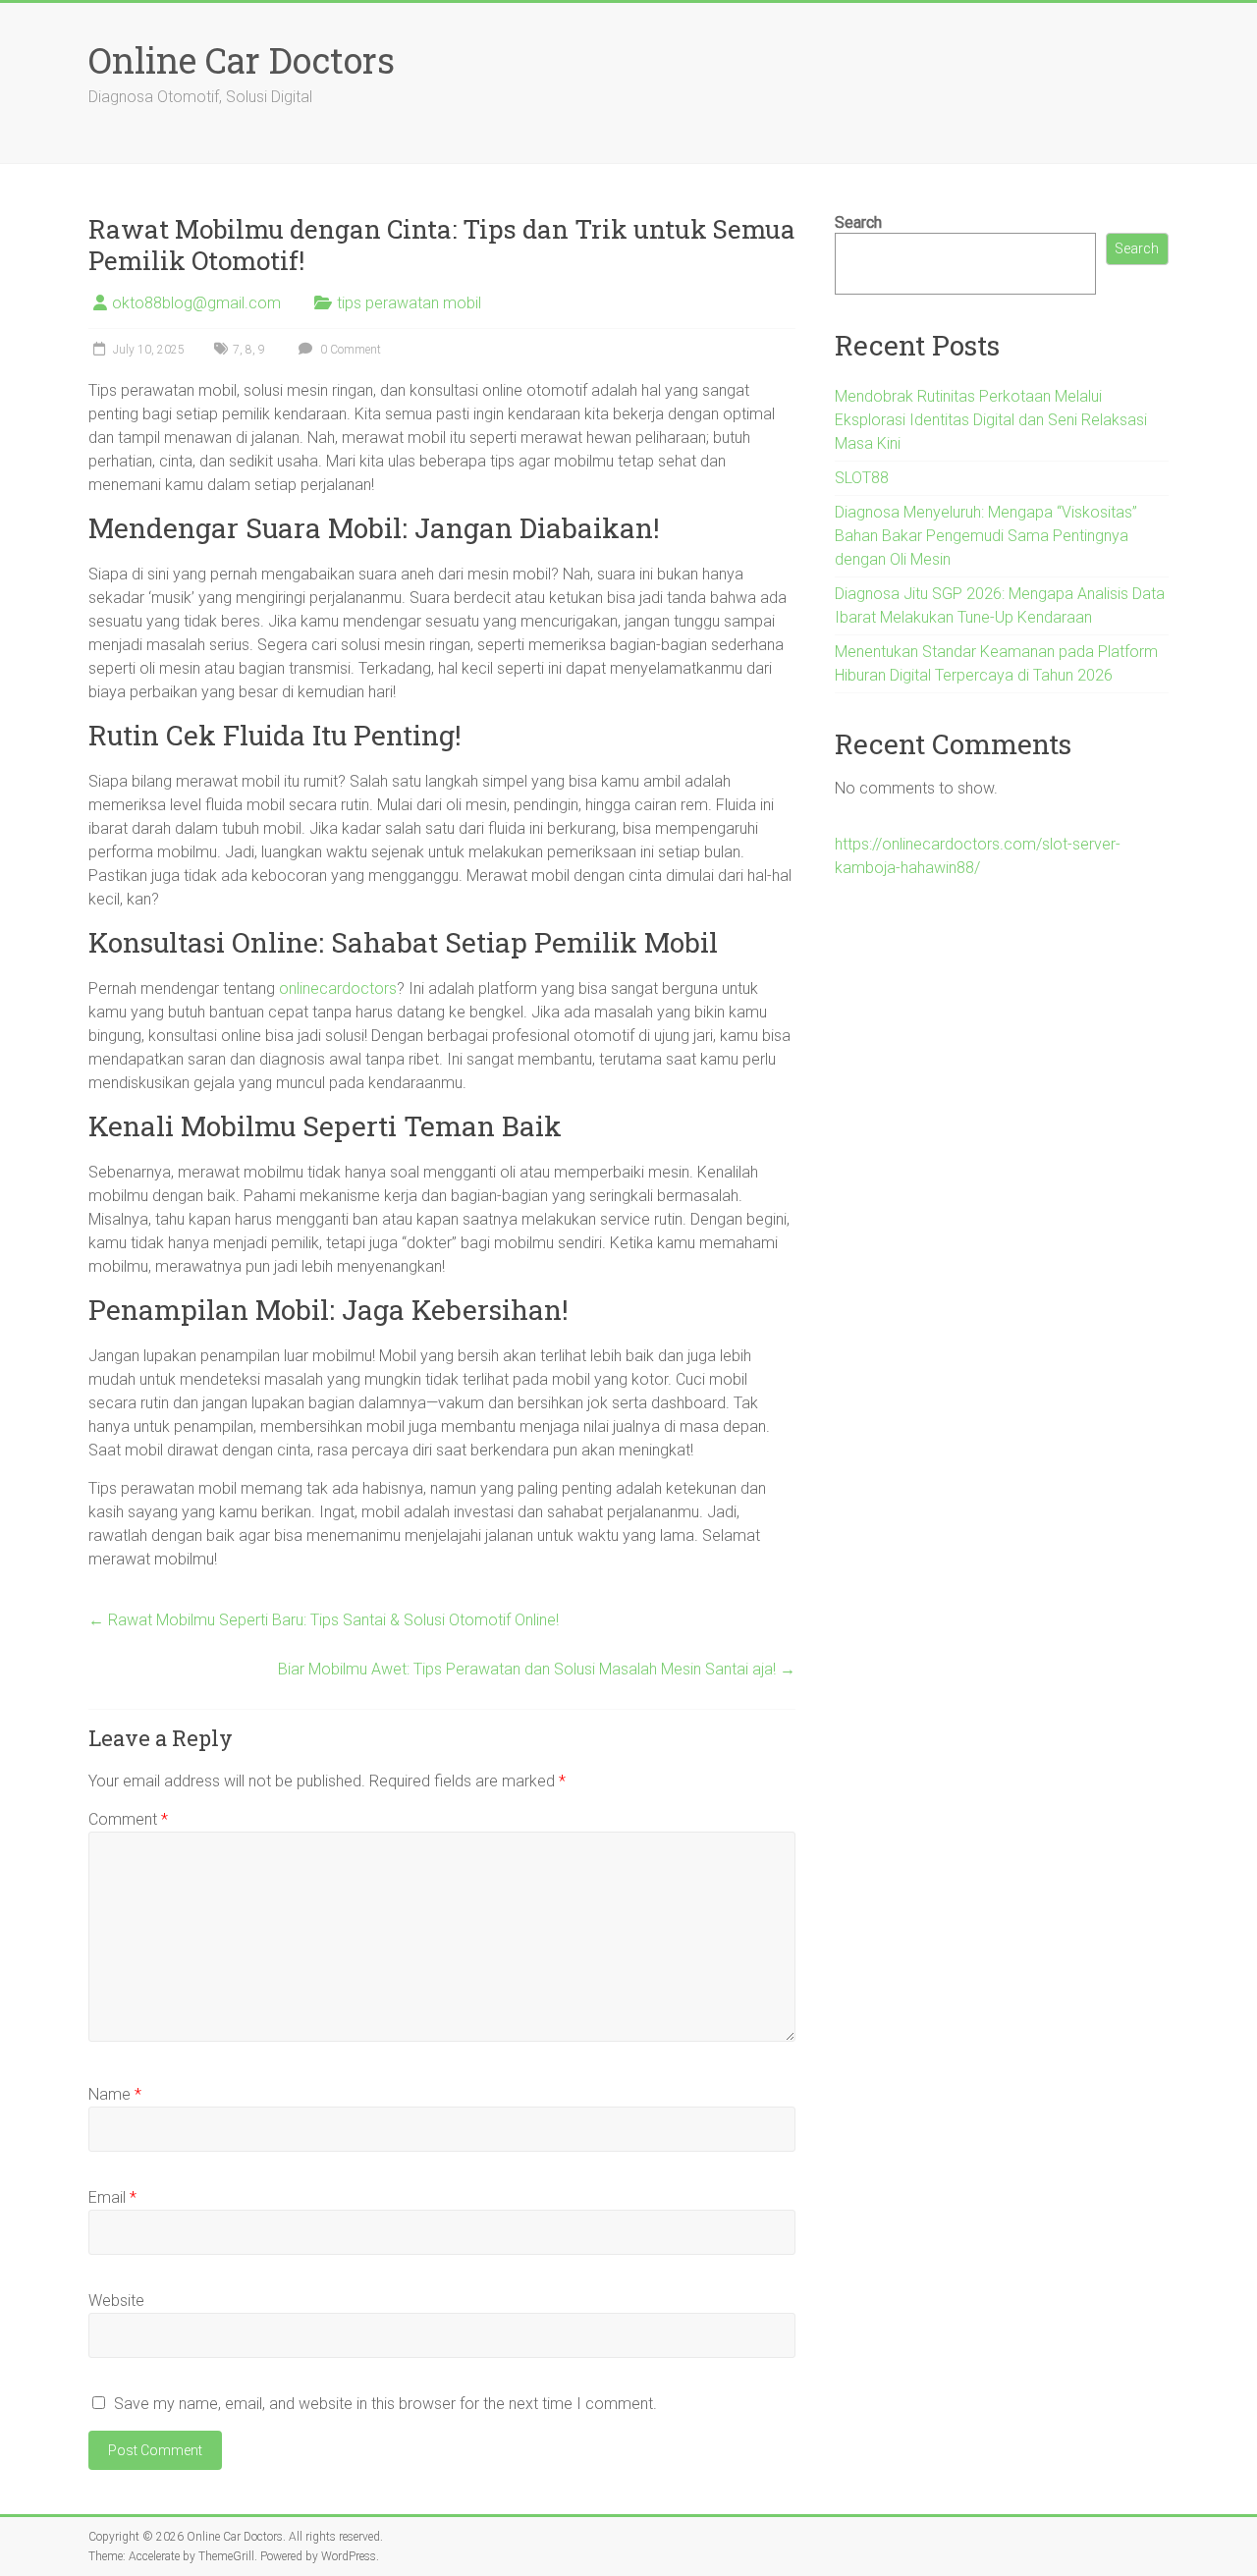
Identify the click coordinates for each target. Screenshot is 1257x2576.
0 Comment (349, 350)
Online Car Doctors (242, 60)
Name (115, 2094)
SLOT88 (862, 478)
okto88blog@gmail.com (196, 303)
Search (858, 222)
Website (116, 2301)
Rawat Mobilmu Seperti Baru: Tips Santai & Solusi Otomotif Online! (324, 1620)
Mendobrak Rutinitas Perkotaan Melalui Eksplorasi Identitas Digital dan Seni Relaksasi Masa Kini (991, 420)
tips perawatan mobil (409, 303)
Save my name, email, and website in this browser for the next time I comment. (385, 2404)
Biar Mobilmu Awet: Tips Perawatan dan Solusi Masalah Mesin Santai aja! (537, 1669)
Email (112, 2197)
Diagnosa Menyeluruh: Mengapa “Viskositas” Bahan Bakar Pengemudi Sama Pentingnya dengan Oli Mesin (986, 536)
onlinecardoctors (338, 988)
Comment (128, 1819)
